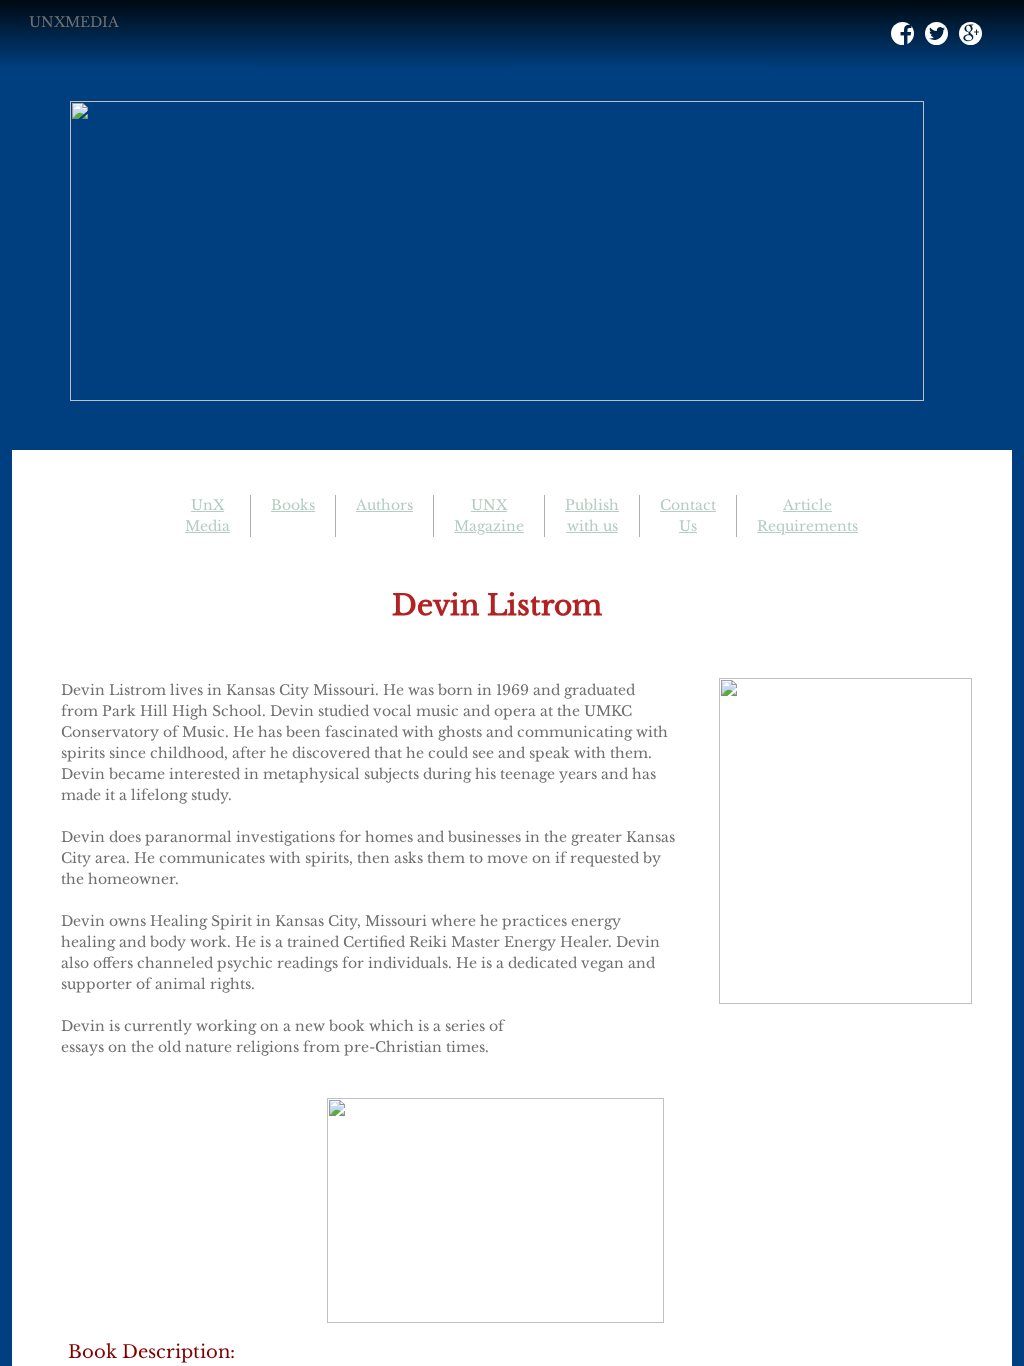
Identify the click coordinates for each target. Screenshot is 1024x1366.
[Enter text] (970, 38)
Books (293, 505)
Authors (384, 505)
